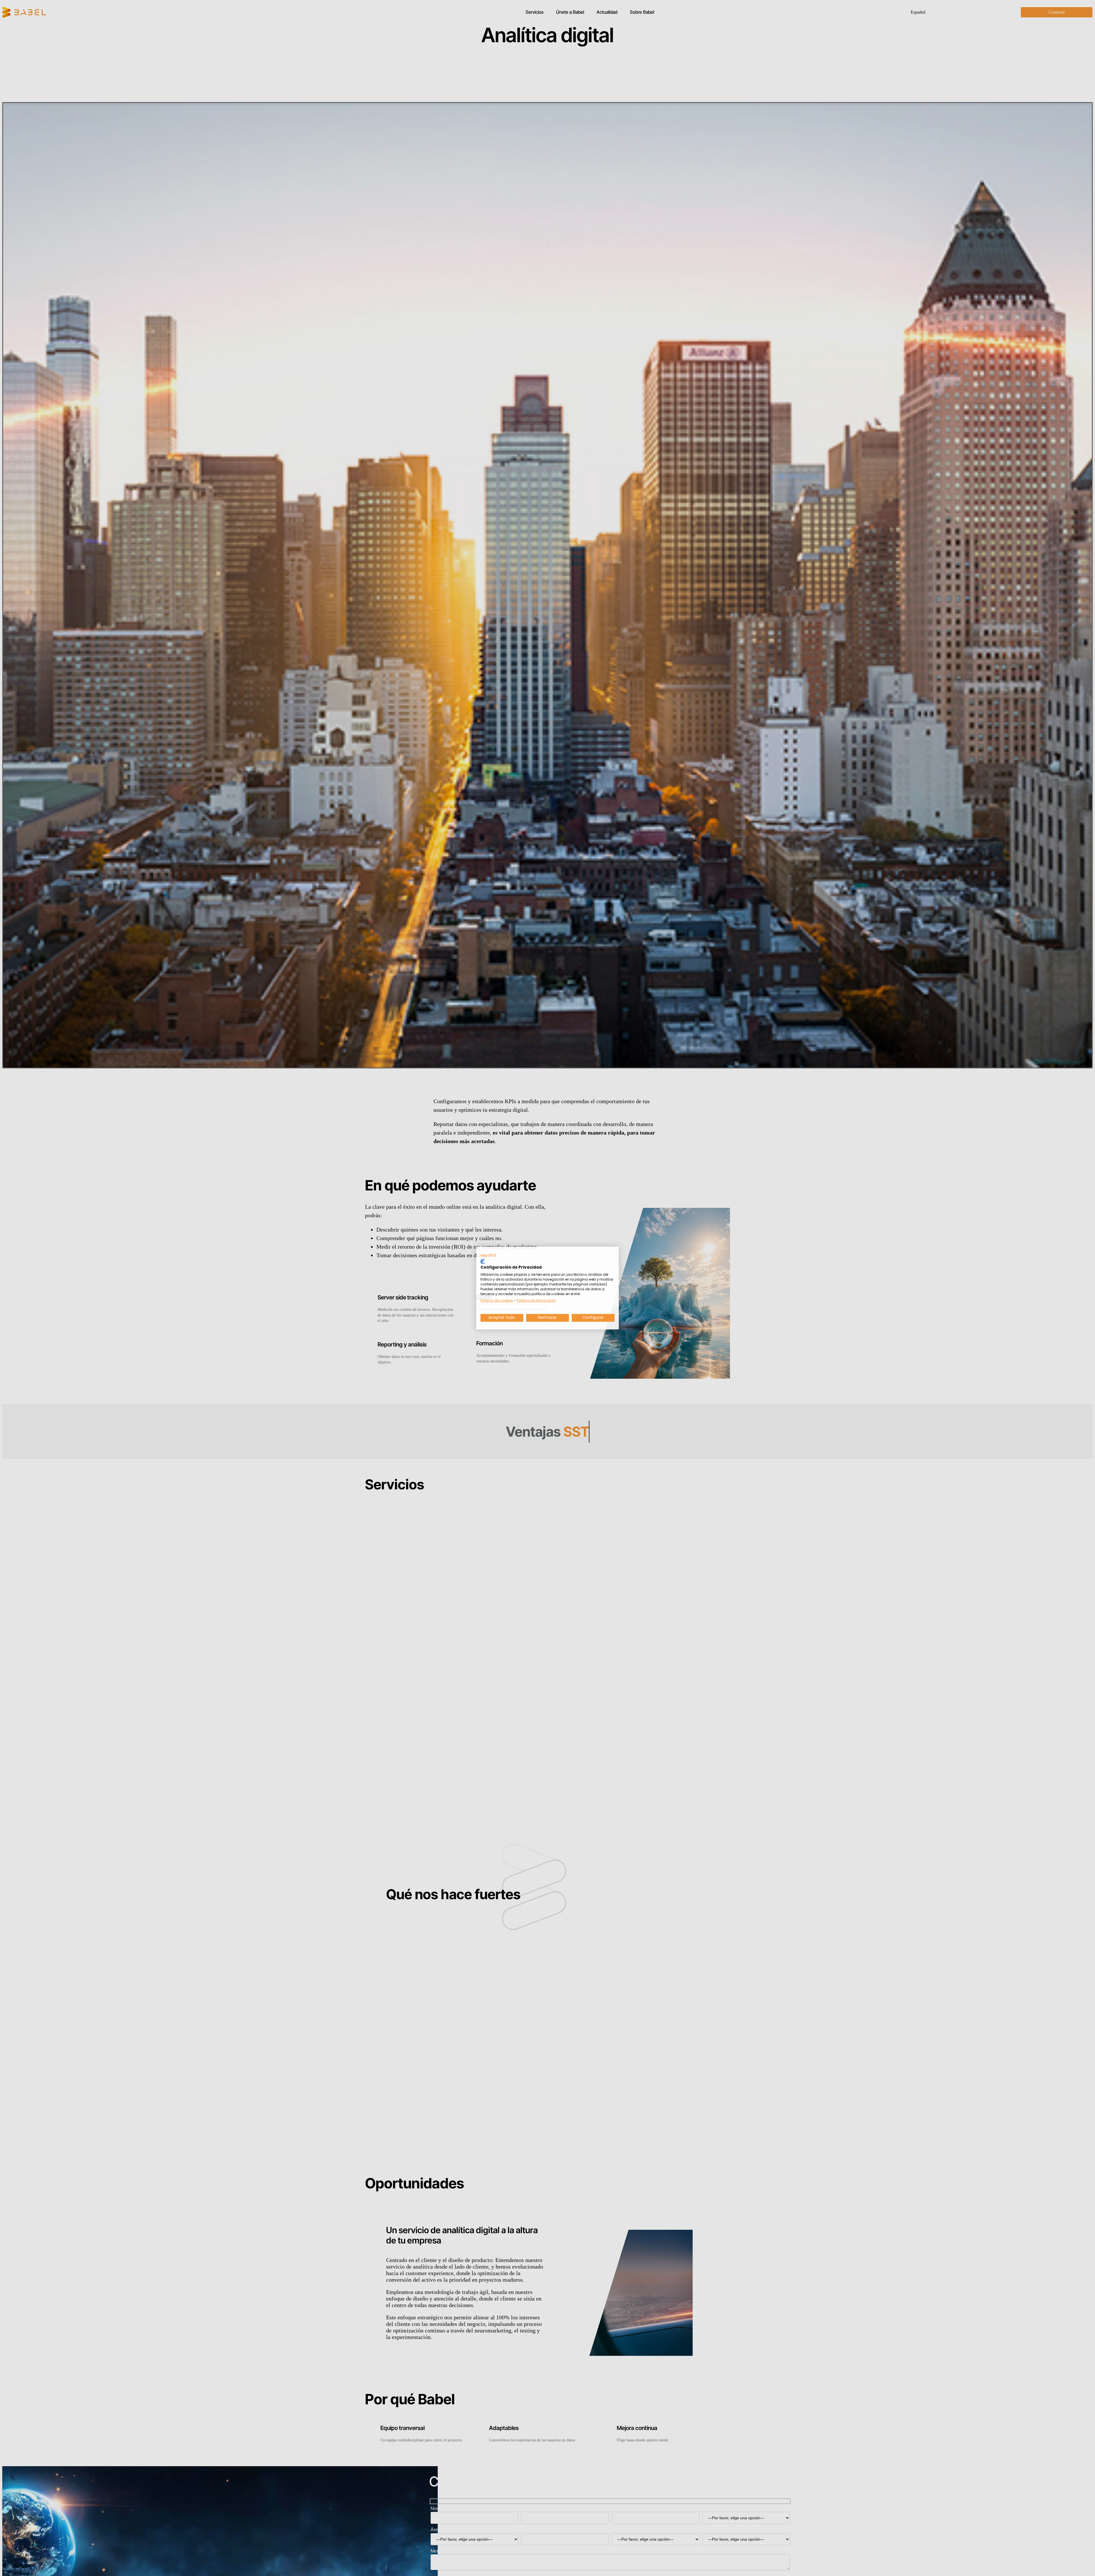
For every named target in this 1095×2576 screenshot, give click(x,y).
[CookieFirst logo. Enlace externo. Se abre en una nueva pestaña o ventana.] (483, 1261)
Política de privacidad (536, 1300)
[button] (488, 1255)
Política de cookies (497, 1300)
